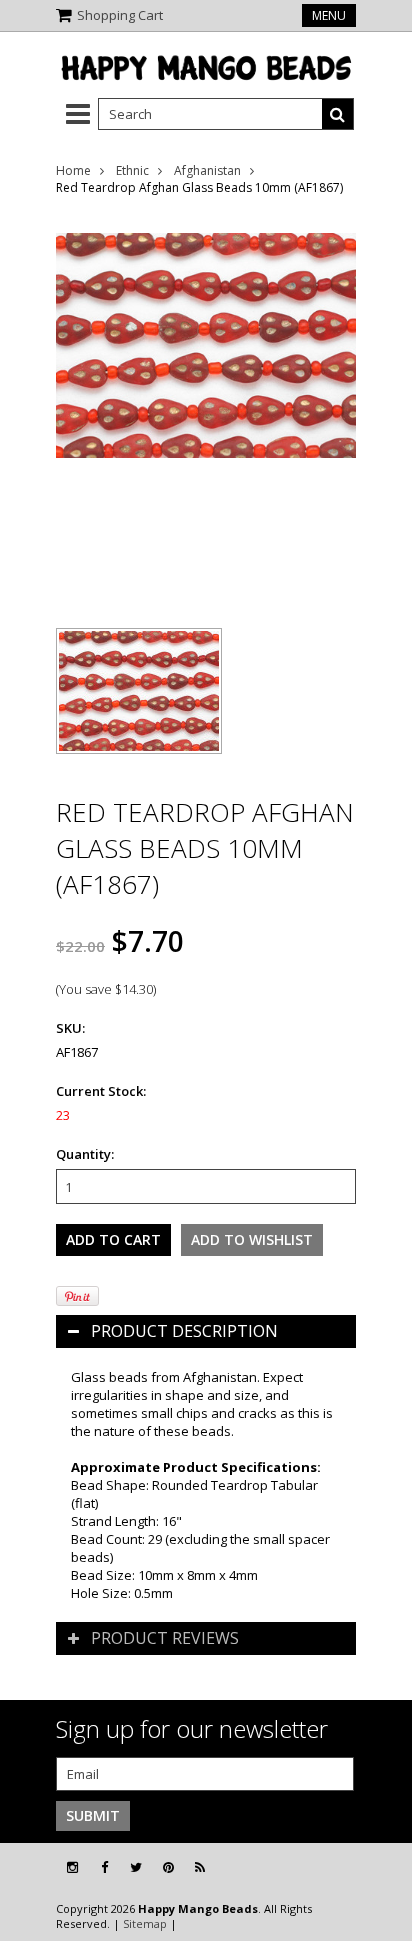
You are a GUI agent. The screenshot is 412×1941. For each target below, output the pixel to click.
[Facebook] (104, 1867)
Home (73, 170)
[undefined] (206, 408)
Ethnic (132, 170)
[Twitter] (136, 1867)
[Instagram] (72, 1867)
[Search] (338, 114)
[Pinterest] (168, 1867)
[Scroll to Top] (382, 1868)
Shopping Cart (120, 15)
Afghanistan (207, 170)
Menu (329, 15)
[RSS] (200, 1867)
